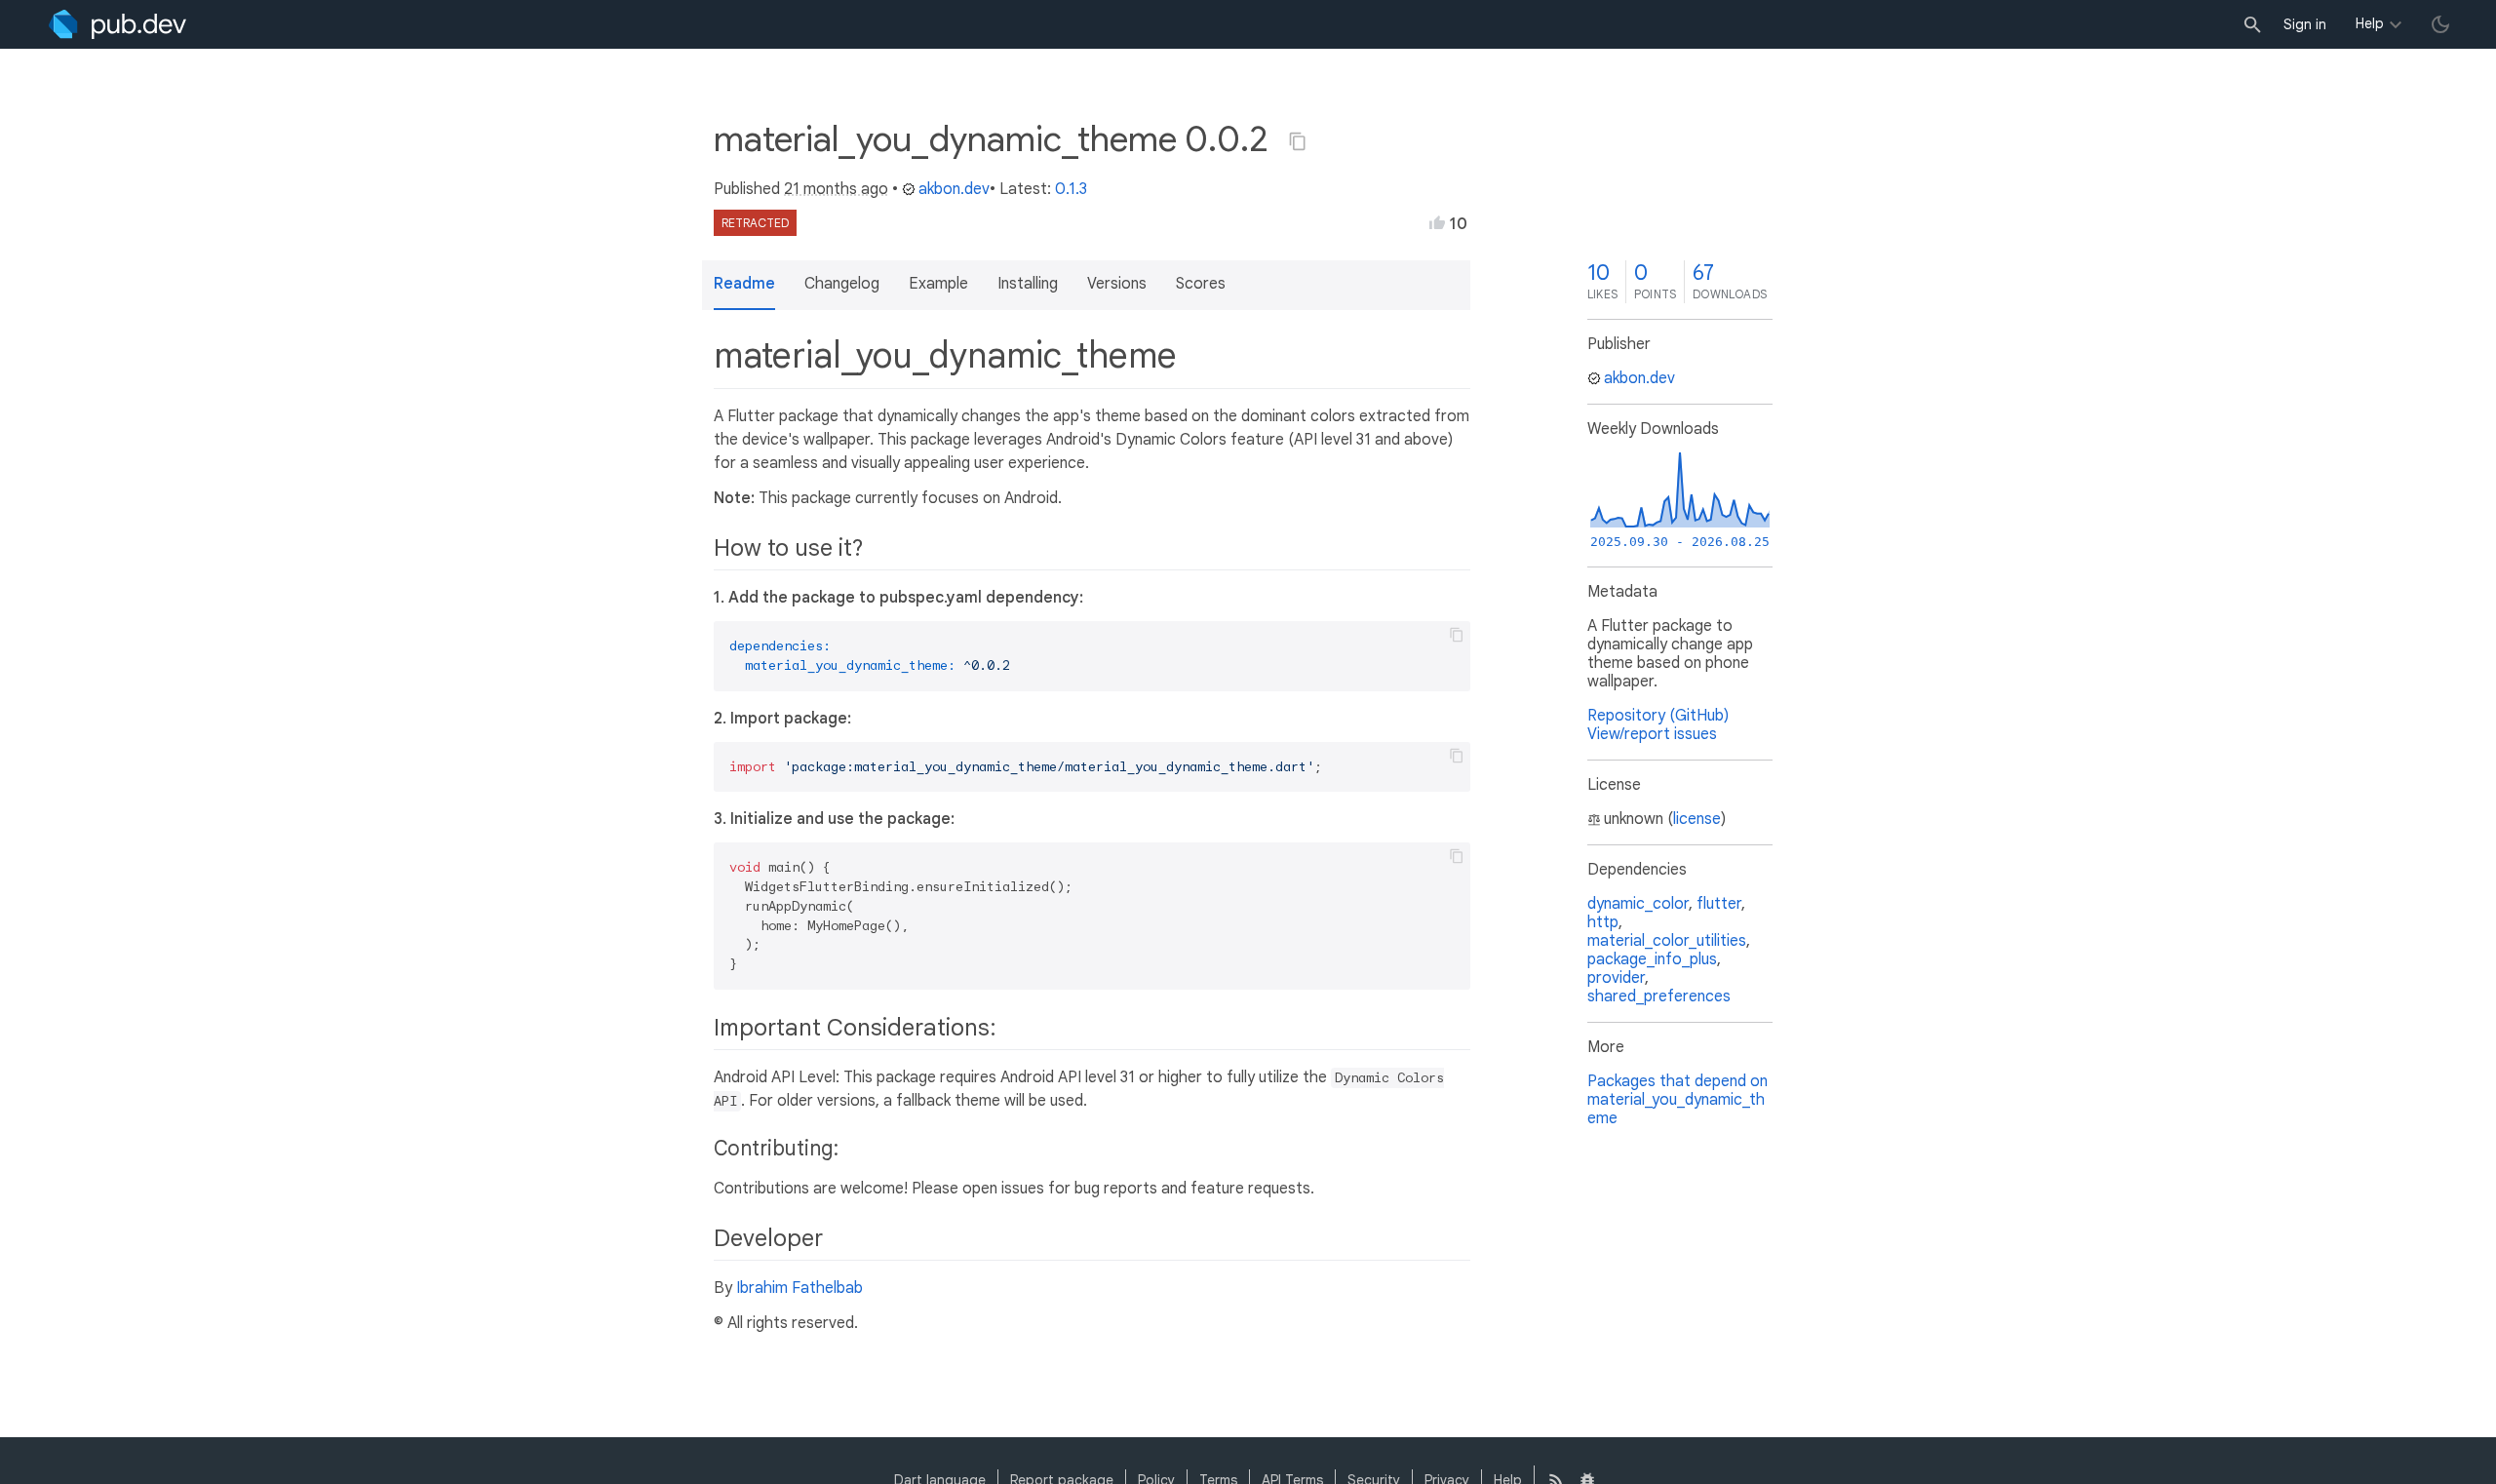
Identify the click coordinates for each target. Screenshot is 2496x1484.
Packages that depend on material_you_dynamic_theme (1677, 1100)
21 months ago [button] (836, 189)
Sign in (2305, 24)
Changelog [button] (842, 284)
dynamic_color (1638, 904)
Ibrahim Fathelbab (799, 1288)
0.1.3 (1071, 189)
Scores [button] (1201, 284)
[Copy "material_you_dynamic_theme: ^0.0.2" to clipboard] (1298, 141)
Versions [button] (1117, 284)
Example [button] (938, 284)
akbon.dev (954, 189)
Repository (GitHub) (1658, 716)
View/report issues (1652, 734)
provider (1616, 978)
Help (2370, 23)
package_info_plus (1652, 959)
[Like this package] (1437, 222)
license (1697, 819)
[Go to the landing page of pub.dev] (117, 24)
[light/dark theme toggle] (2440, 24)
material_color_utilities (1667, 941)
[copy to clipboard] (1457, 635)
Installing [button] (1028, 284)
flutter (1719, 904)
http (1603, 922)
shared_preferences (1659, 996)
